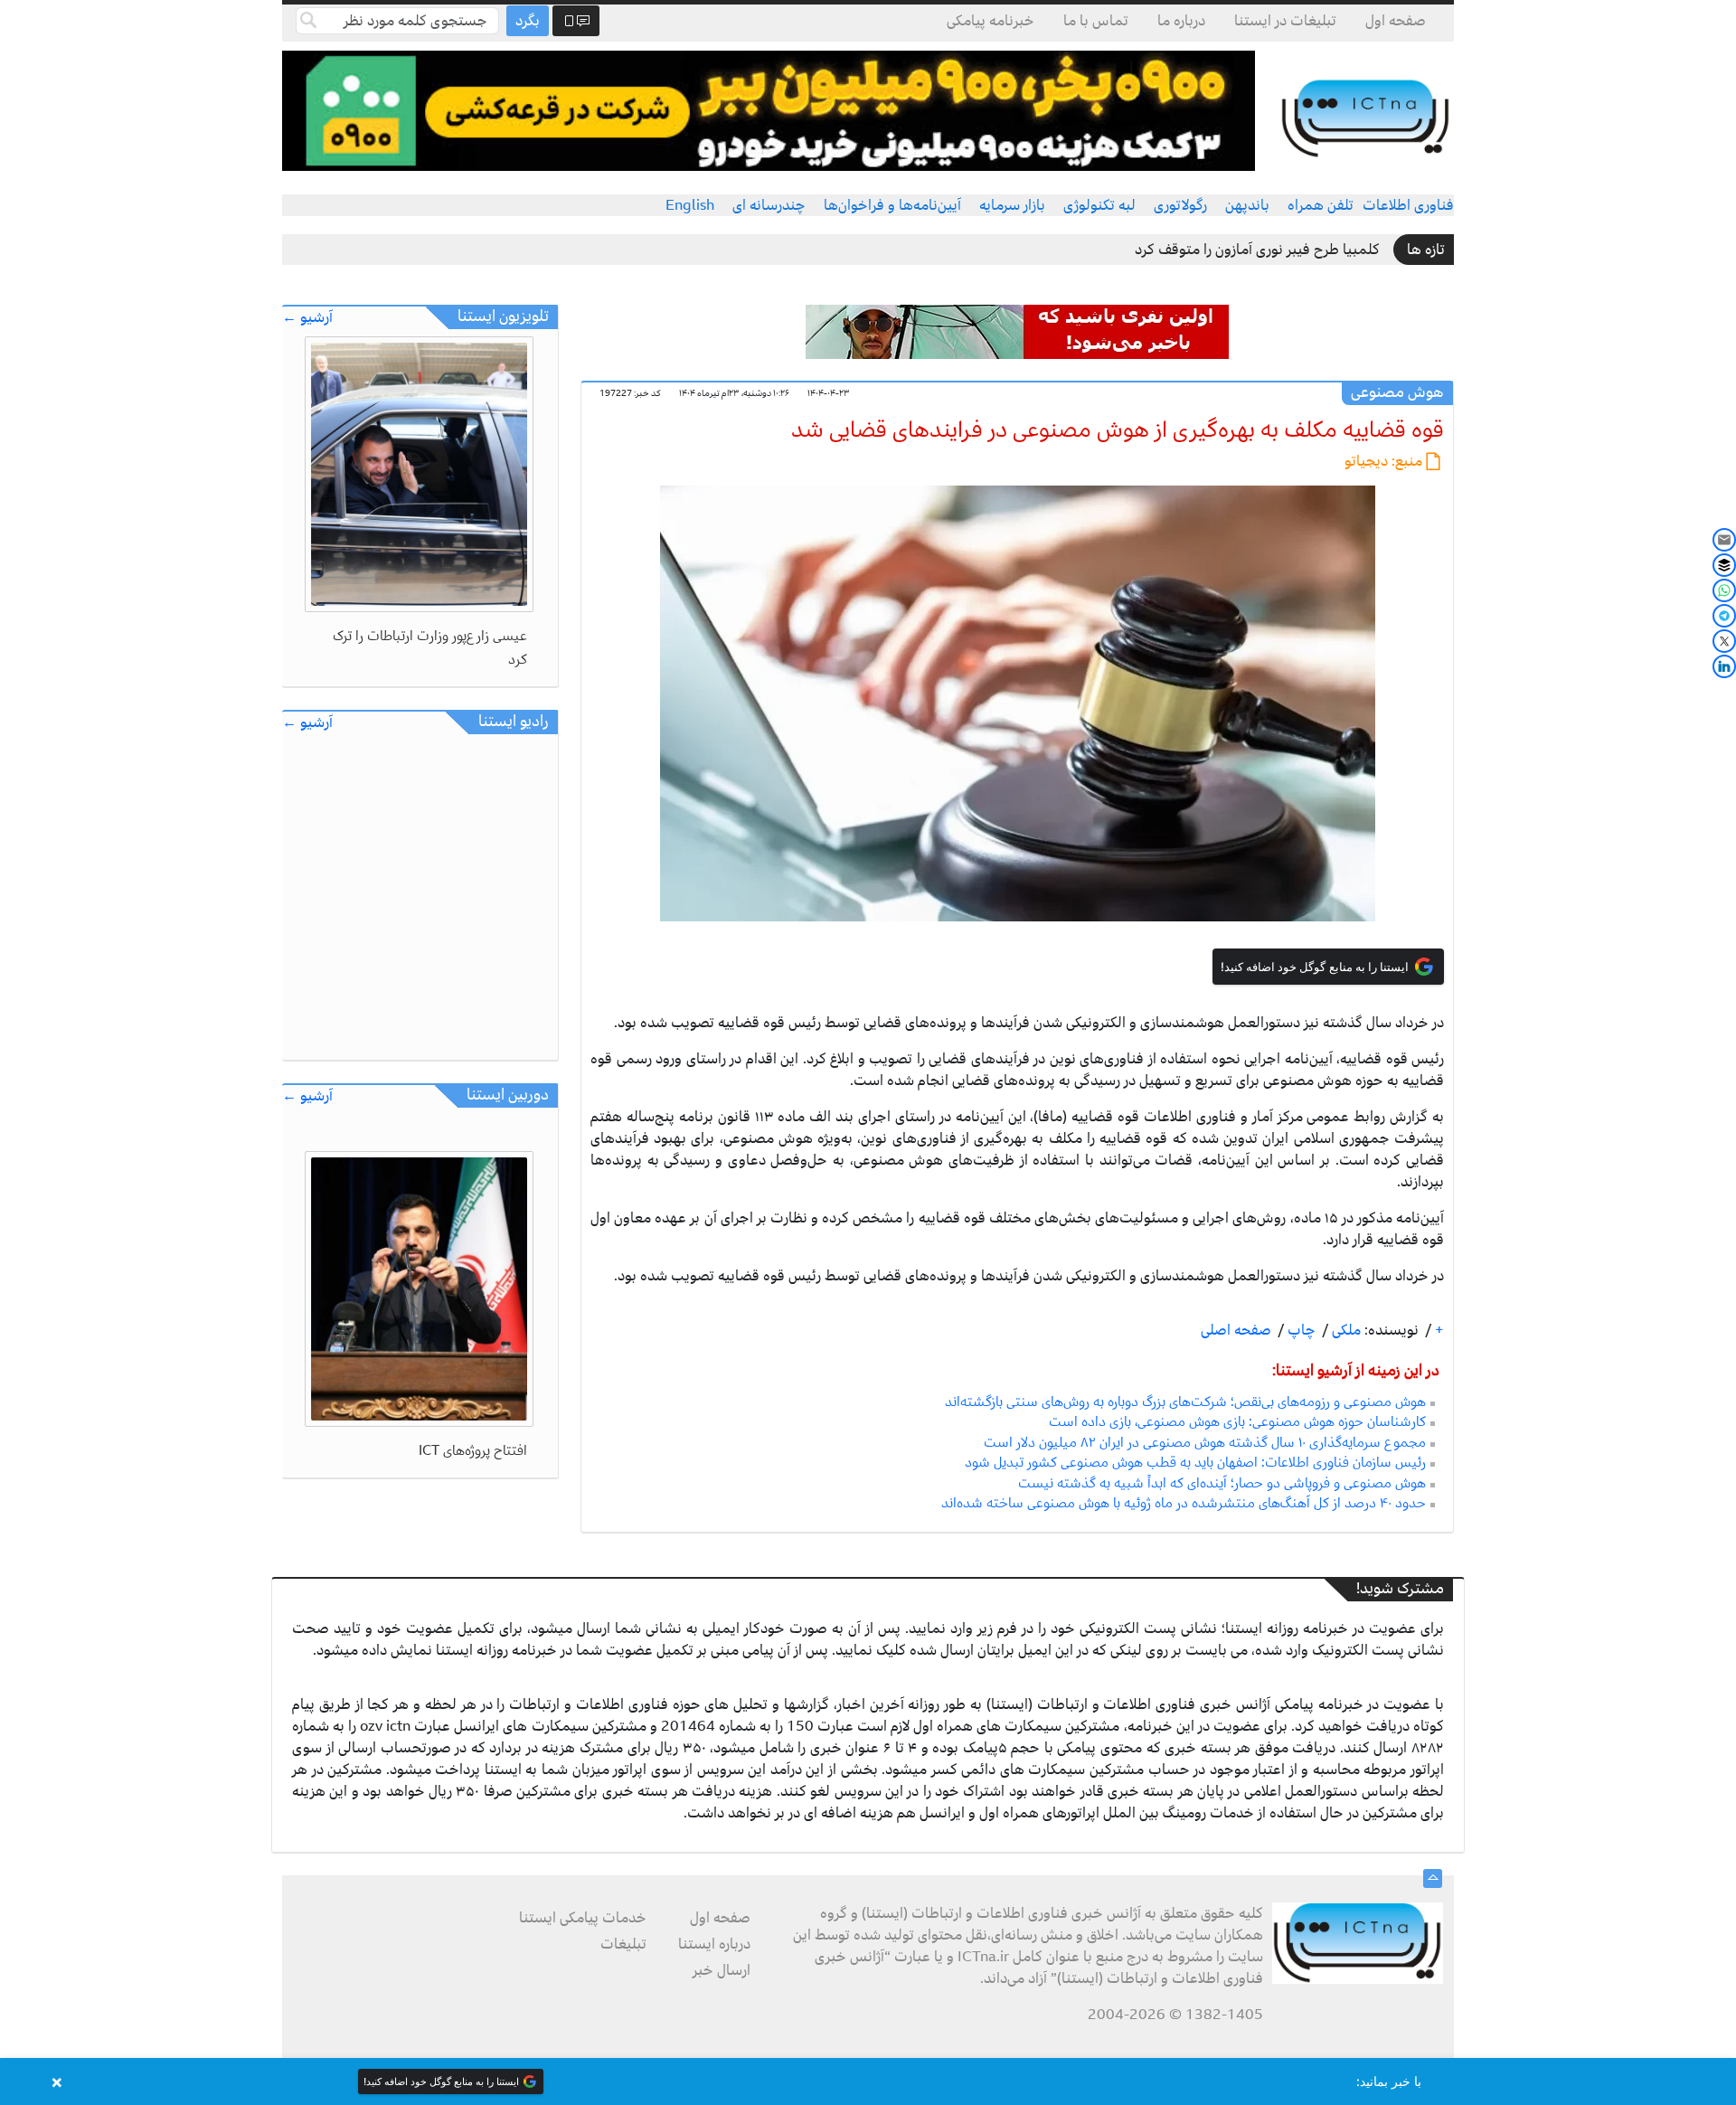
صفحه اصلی (1236, 1330)
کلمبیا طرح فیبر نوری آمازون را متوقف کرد (1257, 250)
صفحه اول (1396, 21)
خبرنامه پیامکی (991, 21)
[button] (868, 2081)
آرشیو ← (307, 318)
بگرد (528, 21)
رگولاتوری (1180, 205)
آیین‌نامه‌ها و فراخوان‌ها (892, 205)
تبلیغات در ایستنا (1285, 21)
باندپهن (1247, 205)
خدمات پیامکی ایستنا (583, 1918)
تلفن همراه (1321, 205)
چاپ (1300, 1330)
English (690, 205)
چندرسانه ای (769, 205)
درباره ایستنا (714, 1944)
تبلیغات (623, 1944)
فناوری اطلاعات (1408, 205)
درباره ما (1181, 21)
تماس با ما (1096, 21)
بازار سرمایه (1012, 205)
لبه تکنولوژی (1099, 205)
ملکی (1344, 1330)
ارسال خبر (722, 1970)
